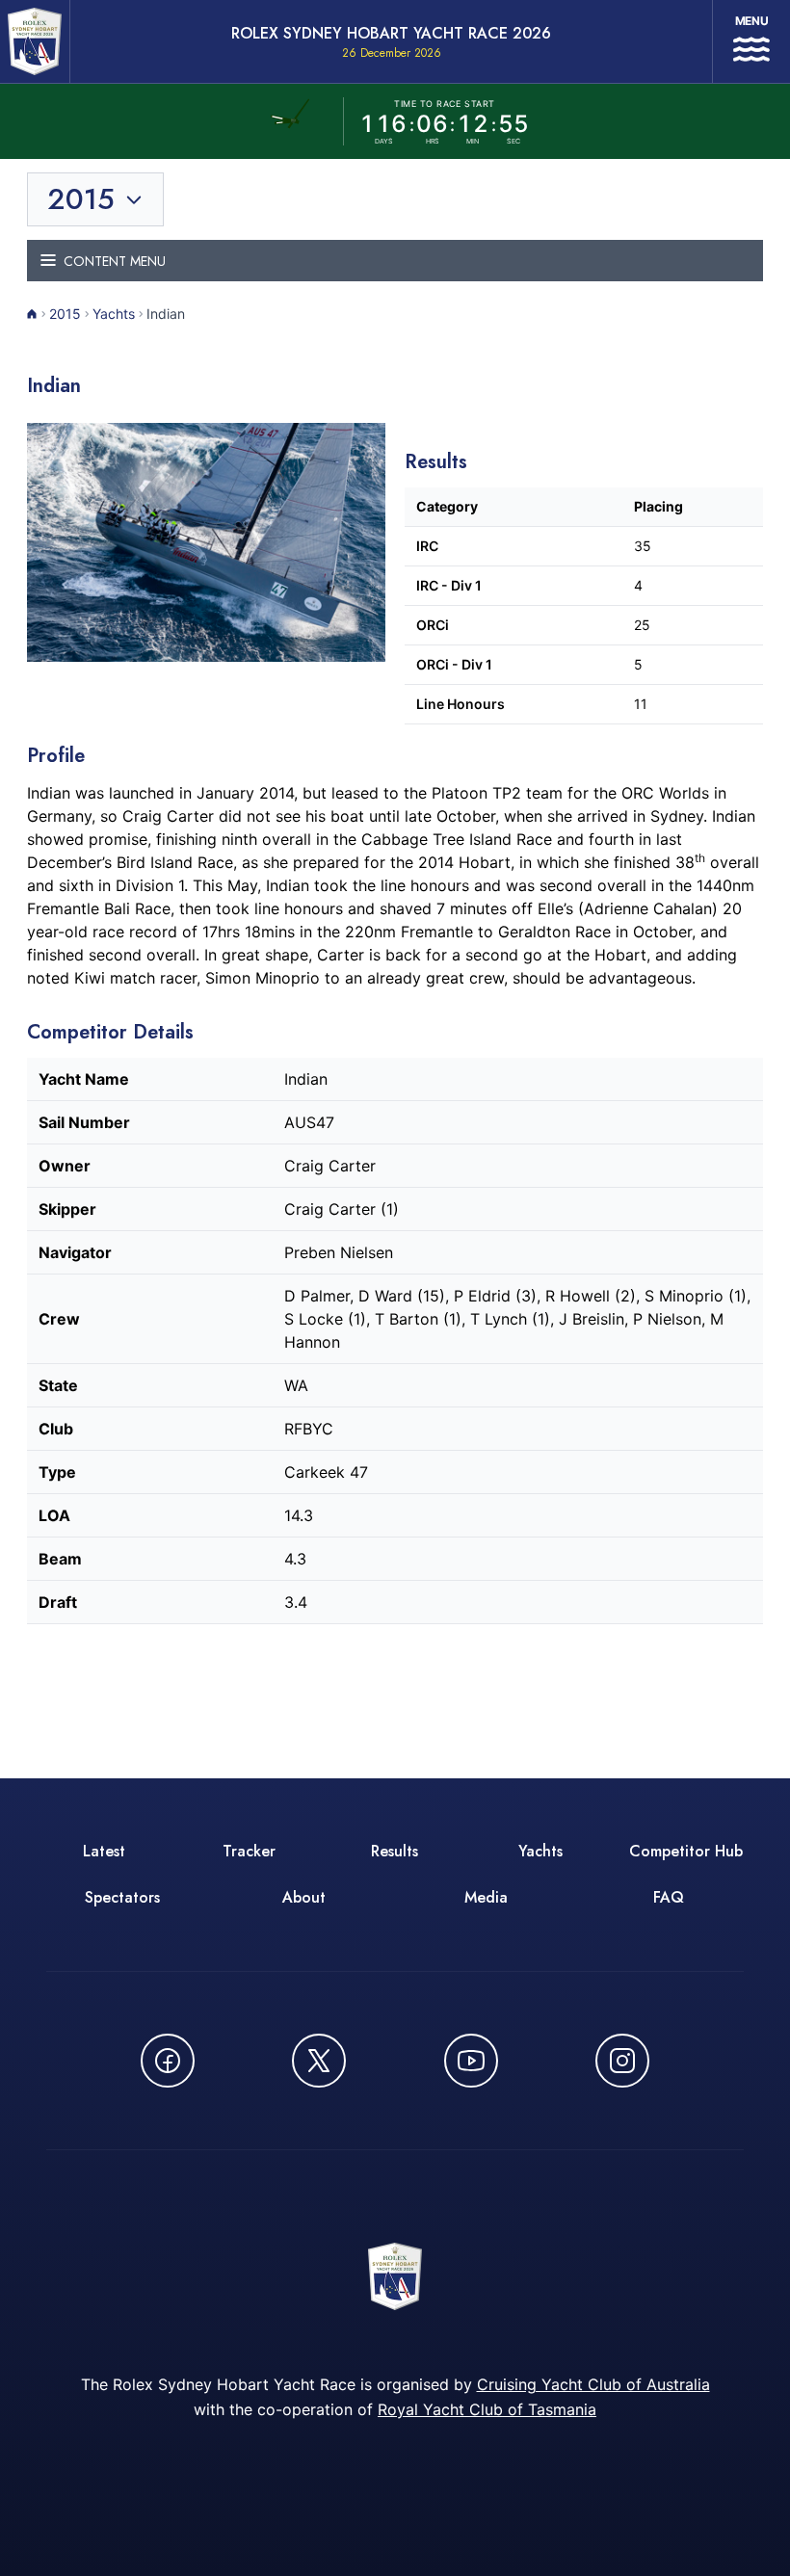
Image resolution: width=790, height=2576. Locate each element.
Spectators (122, 1897)
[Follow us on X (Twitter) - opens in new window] (319, 2061)
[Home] (32, 314)
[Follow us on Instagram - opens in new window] (622, 2061)
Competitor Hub (686, 1851)
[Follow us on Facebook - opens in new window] (168, 2061)
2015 (65, 314)
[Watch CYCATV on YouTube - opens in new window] (471, 2061)
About (304, 1897)
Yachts (114, 314)
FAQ (669, 1897)
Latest (104, 1851)
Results (395, 1851)
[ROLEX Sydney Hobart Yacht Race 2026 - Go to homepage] (35, 41)
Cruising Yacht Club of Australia (593, 2384)
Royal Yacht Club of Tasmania (487, 2409)
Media (486, 1897)
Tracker (249, 1851)
